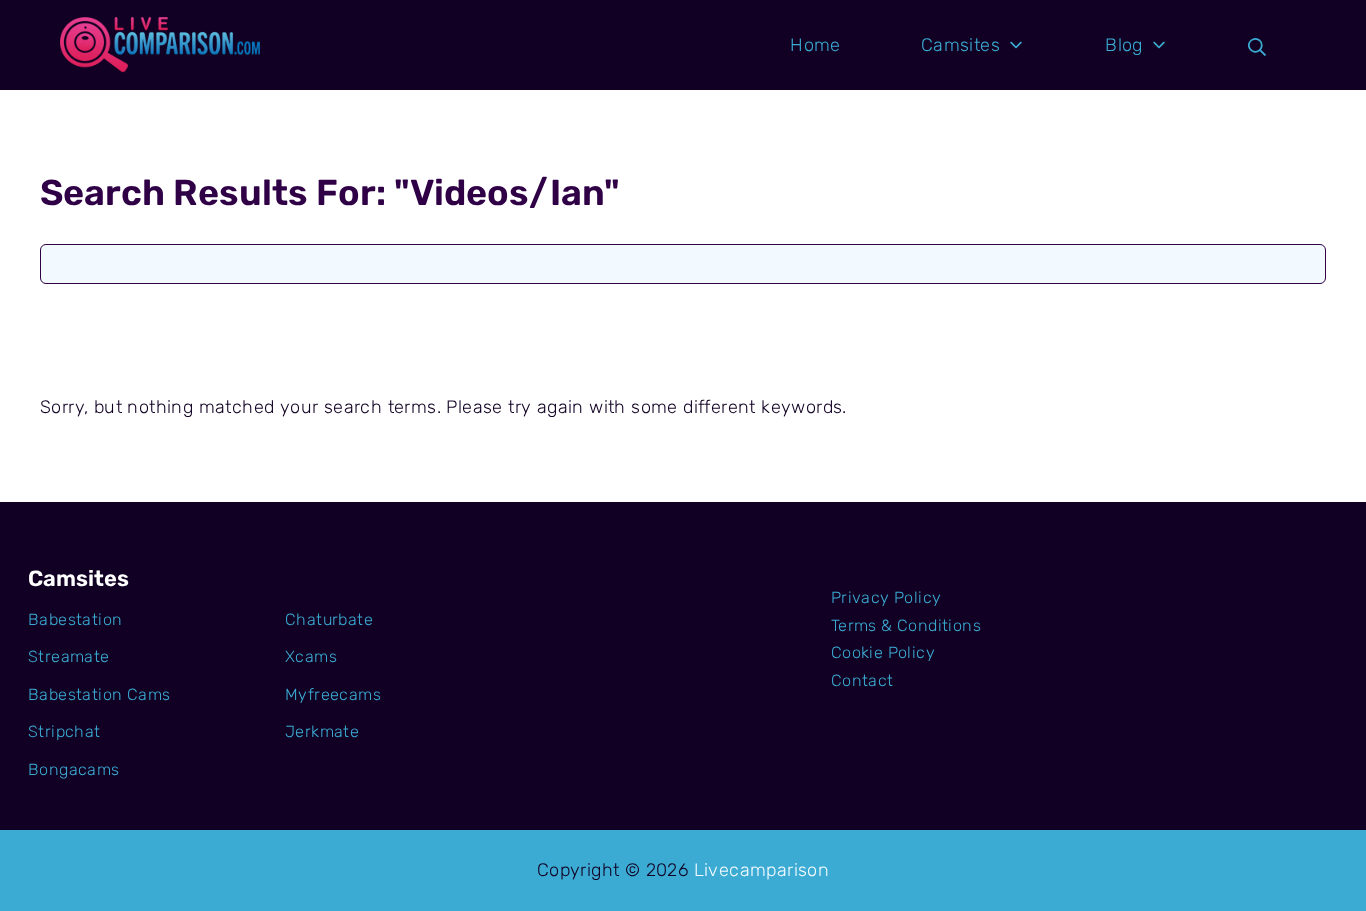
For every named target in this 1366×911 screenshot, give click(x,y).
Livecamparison (762, 870)
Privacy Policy (886, 597)
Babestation (75, 619)
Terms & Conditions (906, 625)
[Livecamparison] (160, 45)
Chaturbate (329, 619)
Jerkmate (322, 731)
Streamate (69, 656)
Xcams (311, 656)
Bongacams (74, 769)
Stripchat (64, 731)
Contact (862, 680)
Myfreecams (333, 694)
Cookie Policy (883, 652)
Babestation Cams (99, 694)
